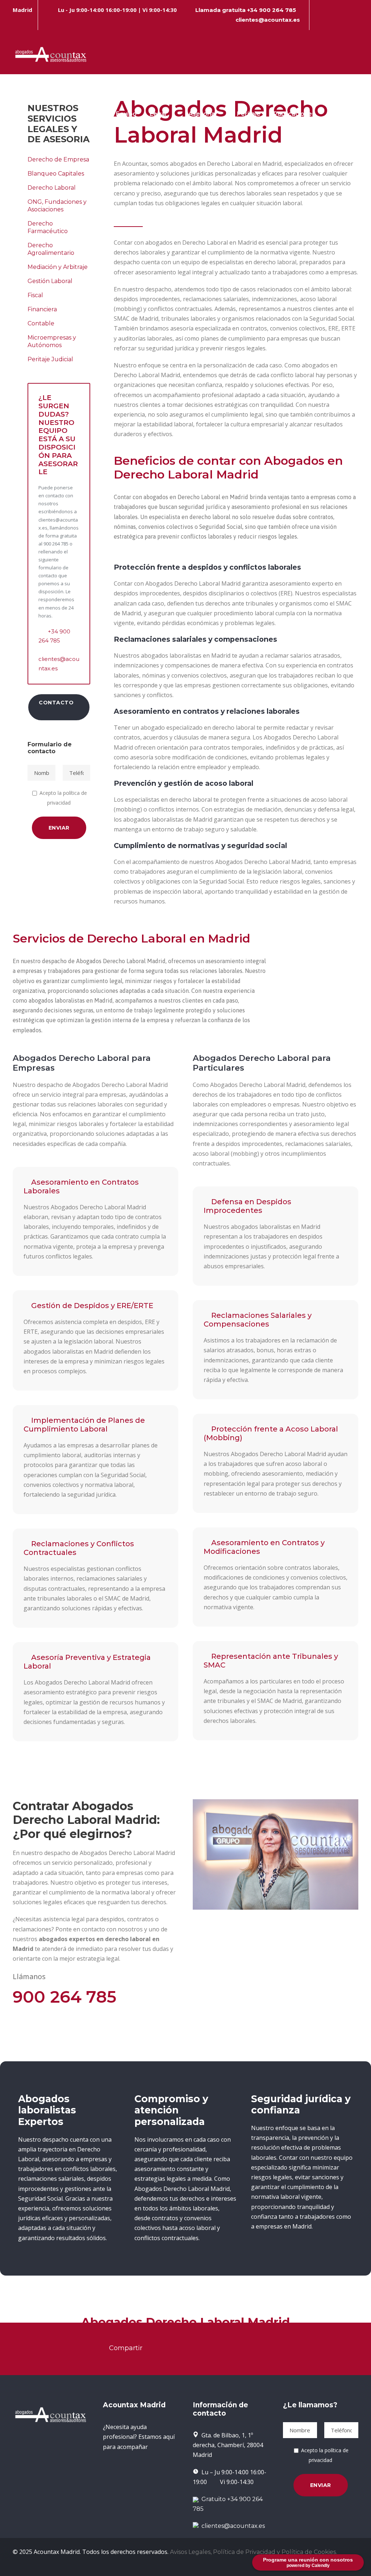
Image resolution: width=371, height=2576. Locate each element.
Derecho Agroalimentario (51, 249)
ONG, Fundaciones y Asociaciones (57, 206)
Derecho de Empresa (58, 159)
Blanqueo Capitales (56, 174)
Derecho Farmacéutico (48, 227)
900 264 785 (64, 1997)
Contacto (351, 114)
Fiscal (35, 295)
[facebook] (319, 20)
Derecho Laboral (52, 188)
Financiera (42, 309)
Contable (41, 323)
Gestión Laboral (50, 281)
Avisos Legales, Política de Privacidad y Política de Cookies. (253, 2552)
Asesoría (202, 114)
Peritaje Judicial (50, 359)
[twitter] (344, 20)
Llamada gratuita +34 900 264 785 (246, 10)
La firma (91, 114)
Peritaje (249, 114)
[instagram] (356, 20)
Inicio (57, 114)
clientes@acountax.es (268, 20)
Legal (158, 114)
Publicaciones (294, 114)
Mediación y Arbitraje (58, 267)
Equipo (126, 114)
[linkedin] (332, 20)
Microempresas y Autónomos (52, 341)
